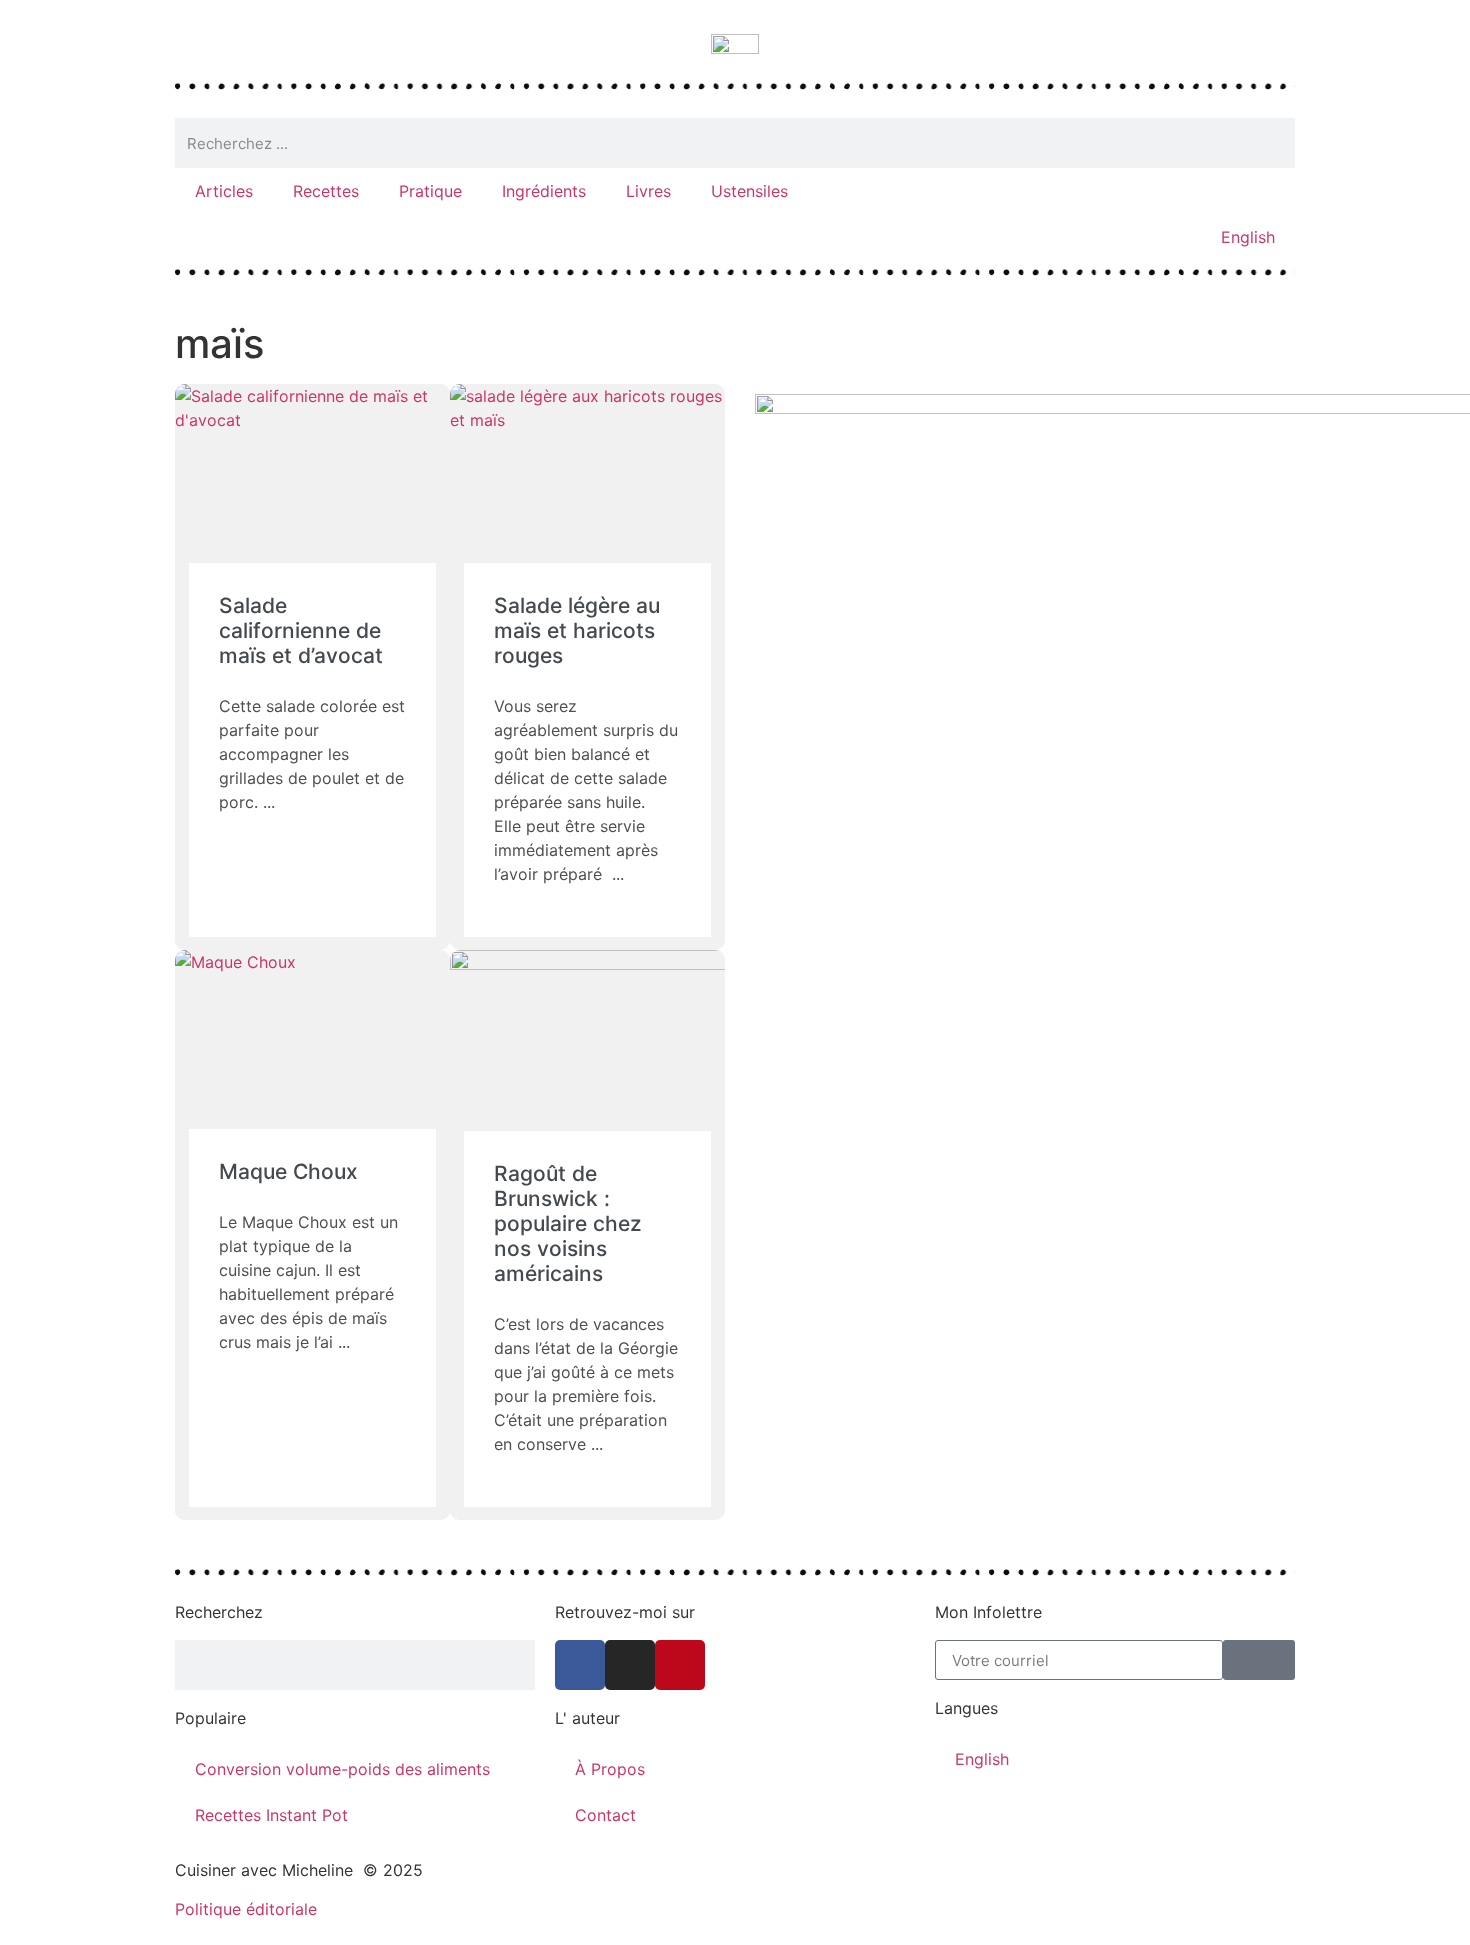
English (1248, 237)
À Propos (610, 1769)
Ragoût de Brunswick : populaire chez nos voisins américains (568, 1224)
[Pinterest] (680, 1665)
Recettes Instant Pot (271, 1815)
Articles (224, 191)
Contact (605, 1815)
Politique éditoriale (246, 1909)
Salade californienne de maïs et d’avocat (301, 630)
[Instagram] (630, 1665)
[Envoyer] (1259, 1660)
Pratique (430, 191)
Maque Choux (288, 1171)
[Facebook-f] (580, 1665)
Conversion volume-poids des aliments (342, 1769)
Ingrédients (544, 191)
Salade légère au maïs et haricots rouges (577, 630)
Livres (648, 191)
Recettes (326, 191)
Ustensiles (749, 191)
